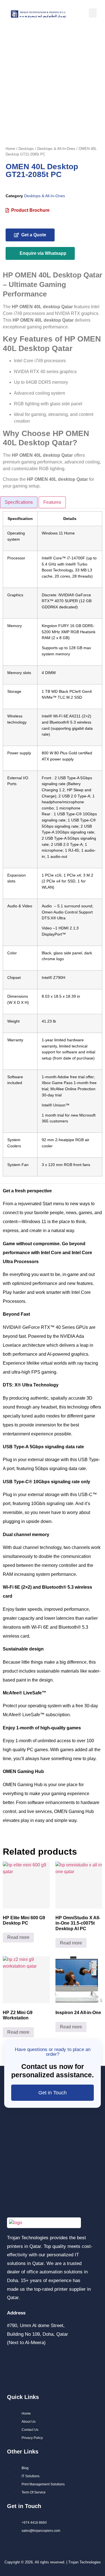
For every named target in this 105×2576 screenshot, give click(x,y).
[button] (93, 13)
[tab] (19, 502)
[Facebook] (12, 2361)
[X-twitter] (12, 2377)
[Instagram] (30, 2361)
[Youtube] (30, 2377)
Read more (18, 1937)
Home (10, 149)
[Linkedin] (48, 2361)
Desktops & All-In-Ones (56, 149)
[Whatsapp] (66, 2361)
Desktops (26, 149)
